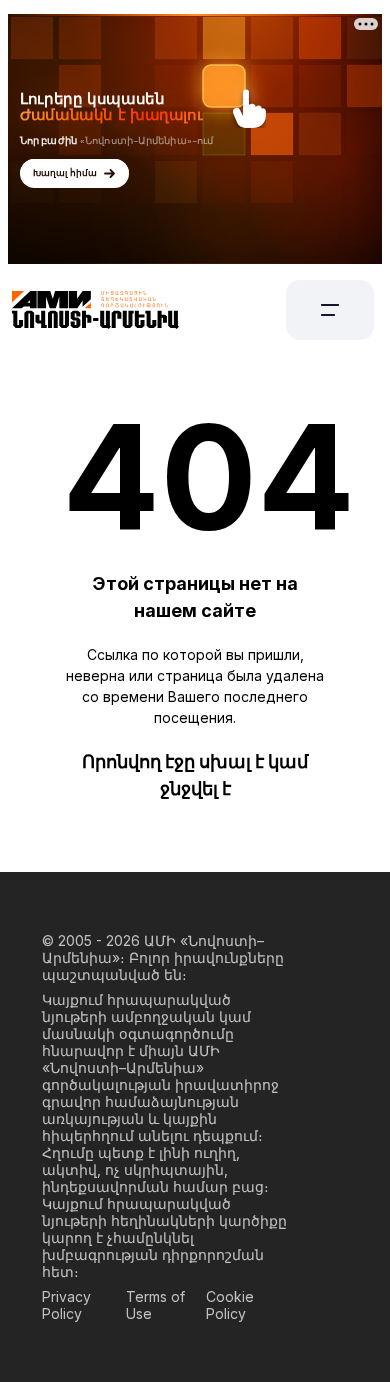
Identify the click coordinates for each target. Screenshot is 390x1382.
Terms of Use (155, 1305)
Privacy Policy (66, 1305)
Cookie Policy (230, 1305)
